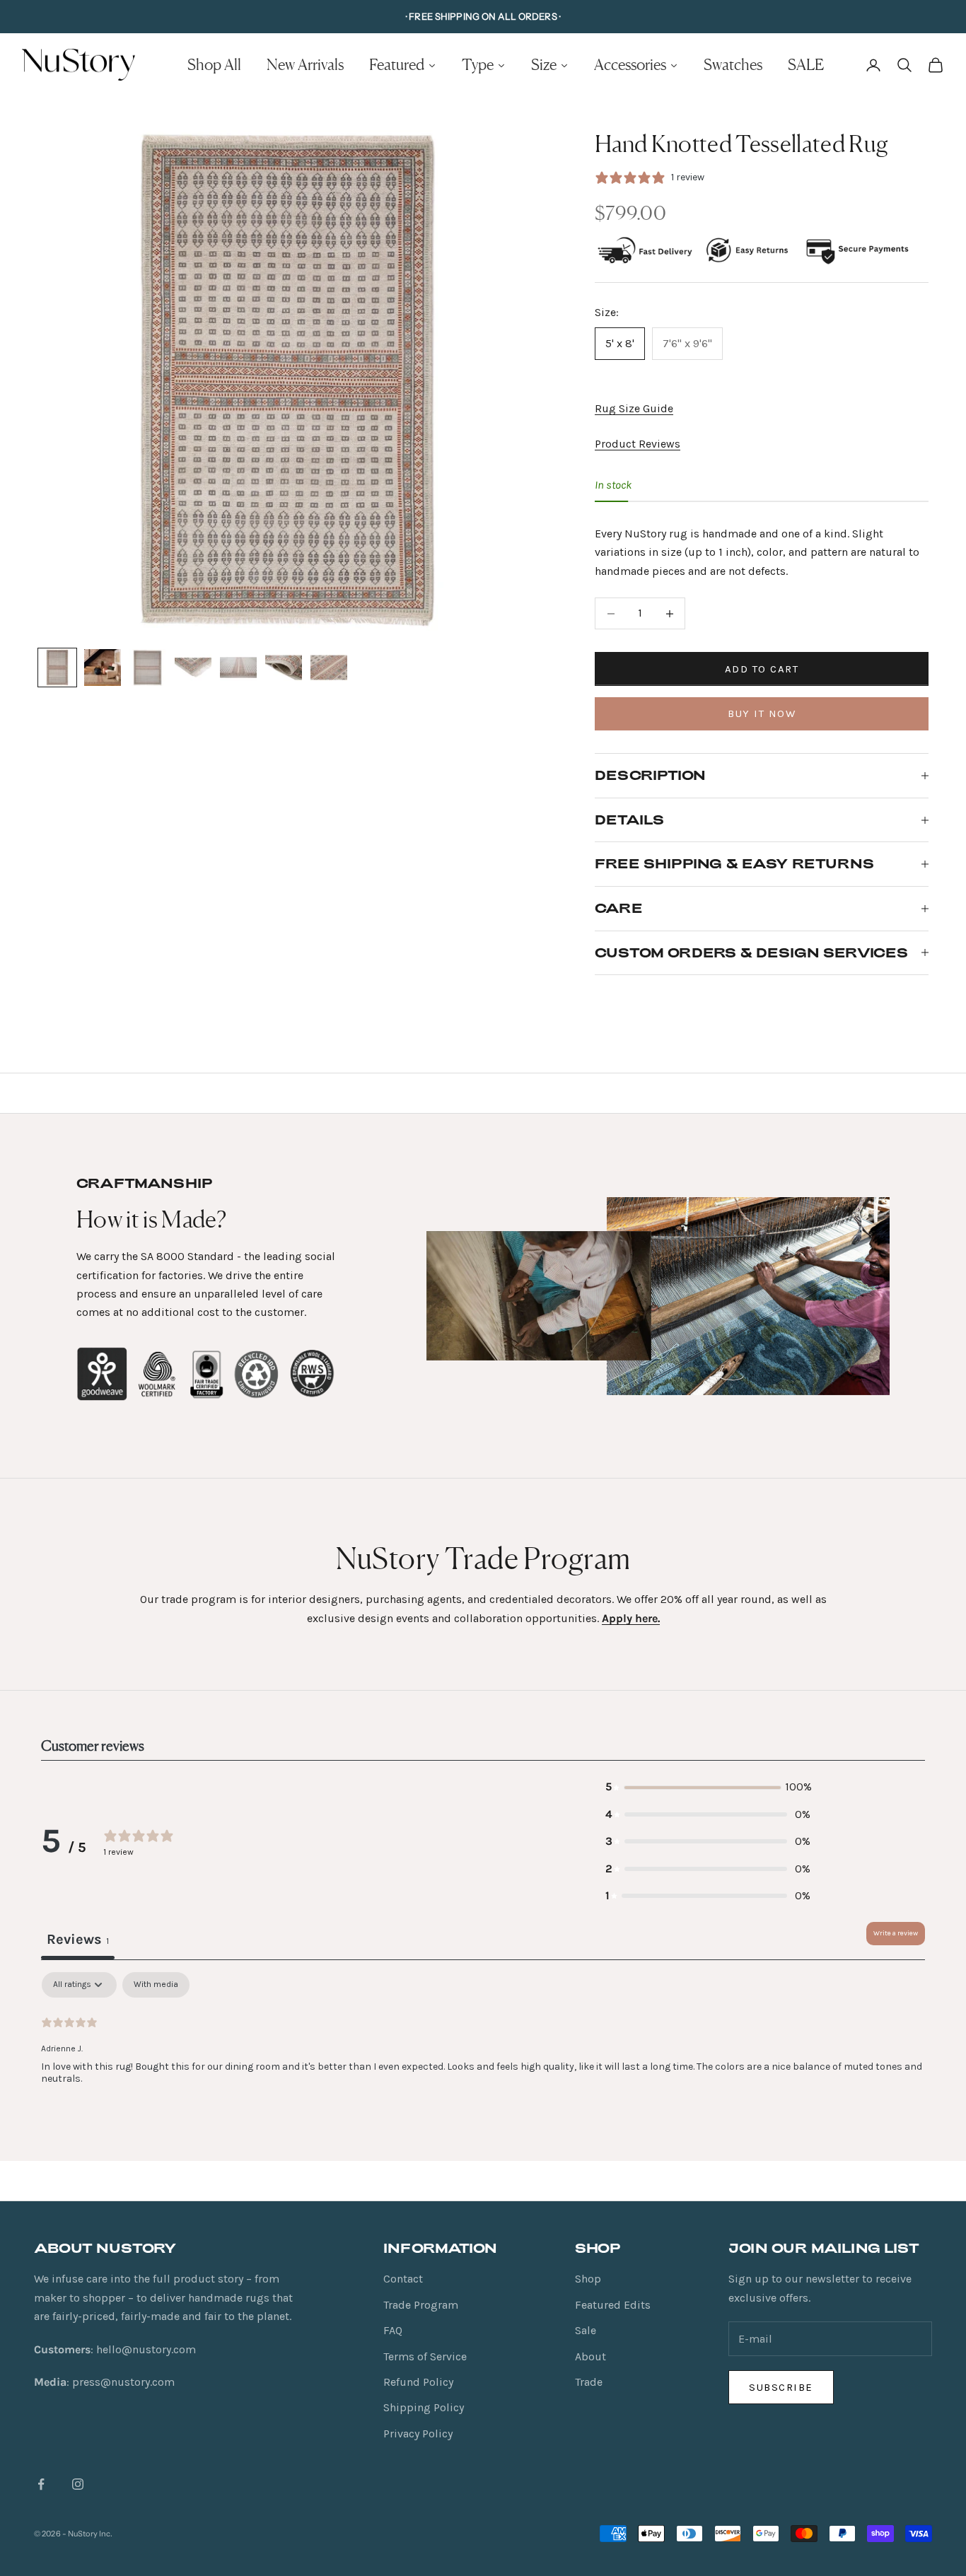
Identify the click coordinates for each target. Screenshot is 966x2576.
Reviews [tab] (78, 1939)
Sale (586, 2330)
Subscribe (781, 2387)
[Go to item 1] (57, 668)
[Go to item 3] (148, 668)
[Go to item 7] (329, 668)
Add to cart (762, 669)
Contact (403, 2279)
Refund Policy (418, 2382)
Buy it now (762, 713)
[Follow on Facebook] (41, 2484)
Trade (589, 2382)
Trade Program (421, 2305)
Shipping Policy (424, 2407)
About (590, 2356)
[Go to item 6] (284, 668)
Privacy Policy (418, 2434)
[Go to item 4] (193, 668)
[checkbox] (156, 1985)
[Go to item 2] (103, 668)
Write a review (896, 1933)
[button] (708, 1787)
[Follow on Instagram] (78, 2484)
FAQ (393, 2330)
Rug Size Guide (634, 408)
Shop (588, 2279)
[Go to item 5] (238, 668)
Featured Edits (613, 2305)
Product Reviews (638, 444)
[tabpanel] (483, 2063)
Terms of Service (425, 2356)
